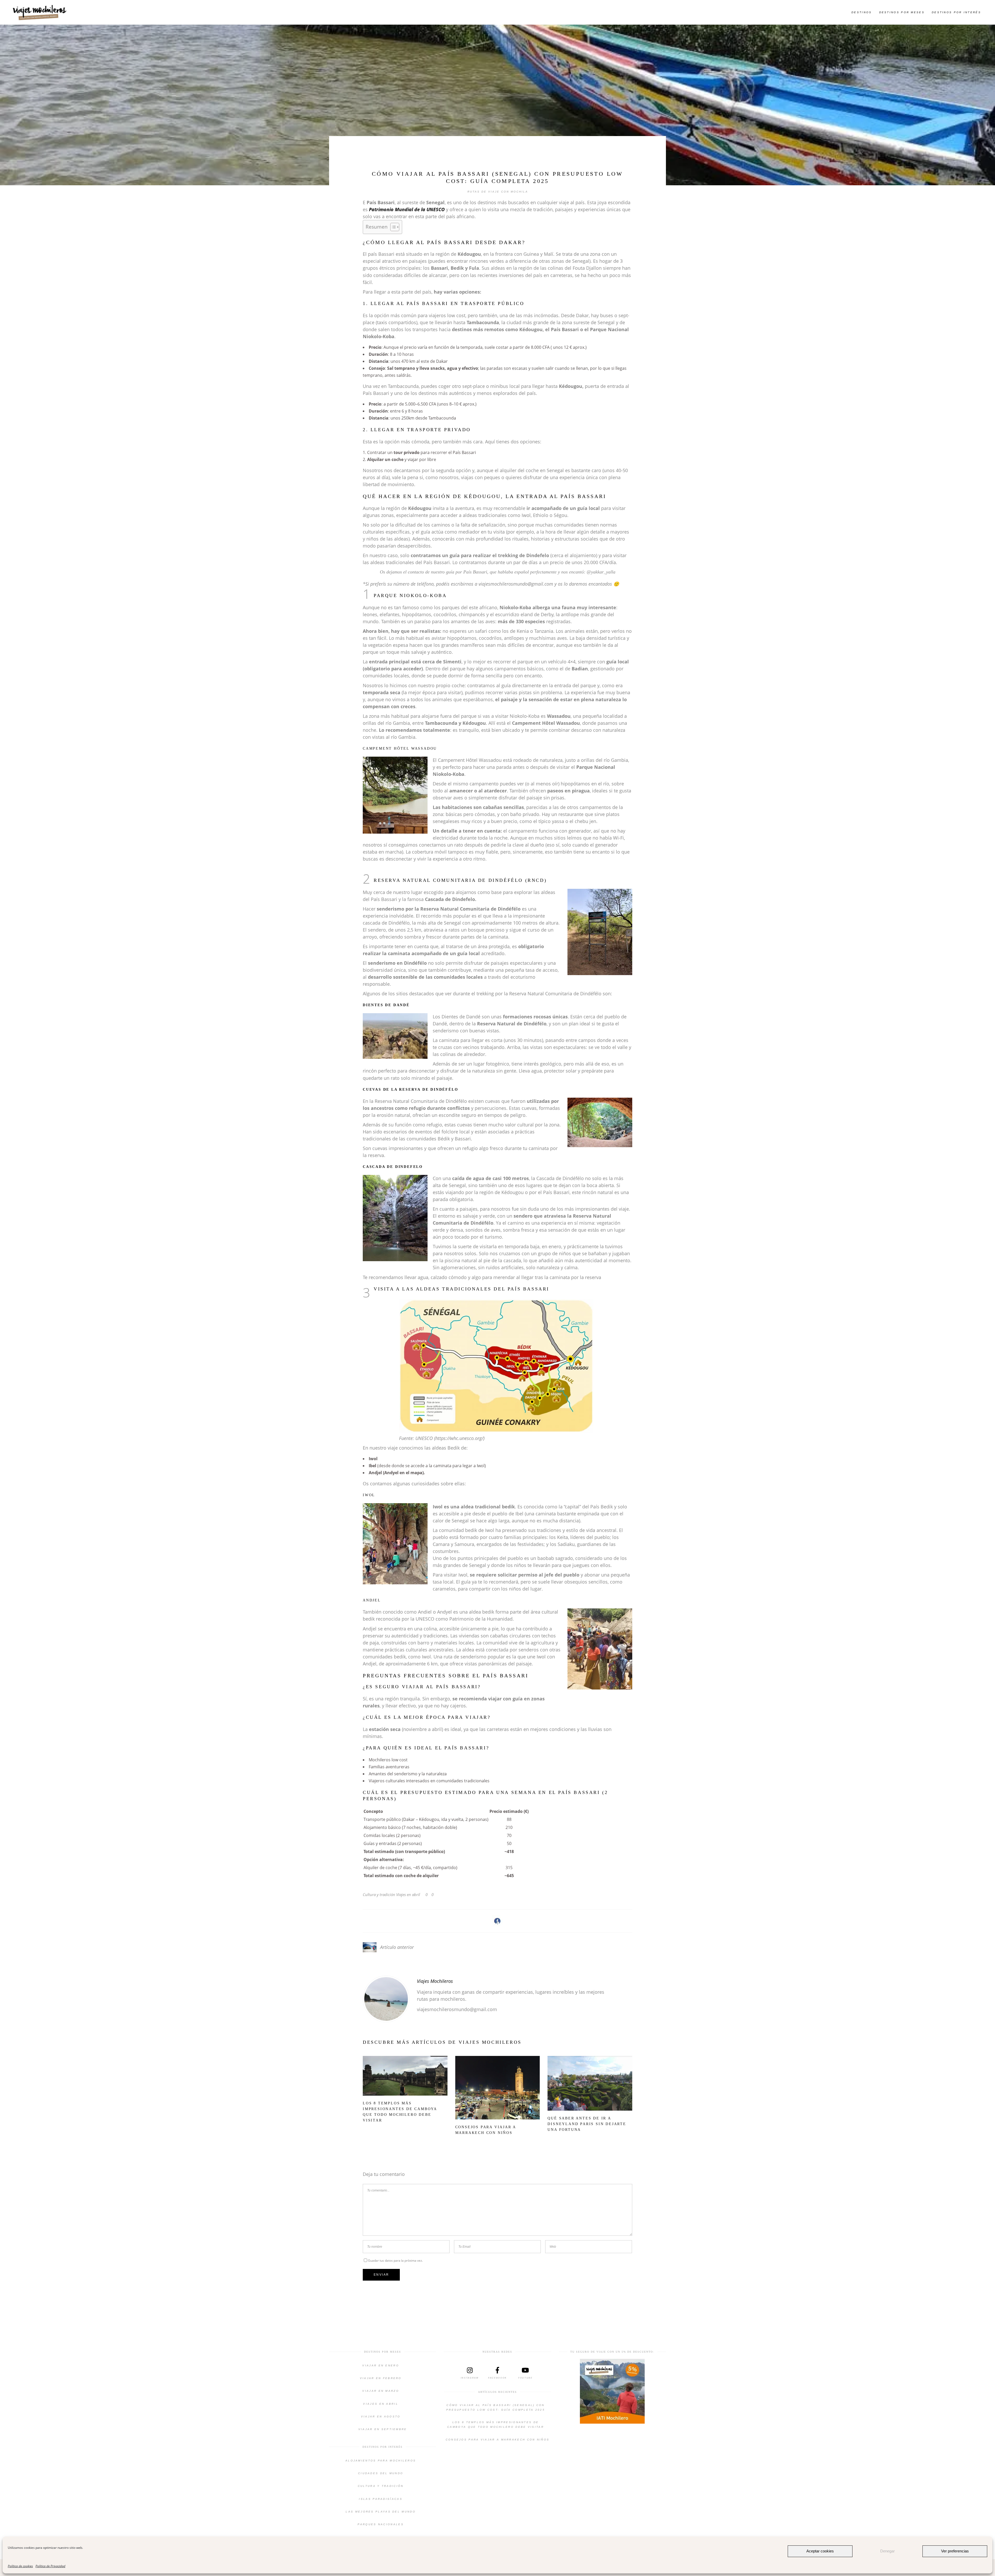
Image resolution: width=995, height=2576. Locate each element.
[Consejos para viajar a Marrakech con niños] (498, 2088)
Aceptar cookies (820, 2551)
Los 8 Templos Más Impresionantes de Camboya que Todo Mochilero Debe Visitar (496, 2425)
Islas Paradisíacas (381, 2499)
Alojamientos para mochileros (381, 2461)
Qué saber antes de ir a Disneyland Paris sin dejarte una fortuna (587, 2124)
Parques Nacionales (381, 2524)
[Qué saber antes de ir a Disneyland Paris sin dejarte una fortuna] (590, 2083)
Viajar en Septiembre (383, 2429)
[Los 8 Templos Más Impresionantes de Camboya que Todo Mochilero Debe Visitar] (405, 2076)
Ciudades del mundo (381, 2473)
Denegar (887, 2551)
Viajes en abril (408, 1894)
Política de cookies (20, 2566)
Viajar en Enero (381, 2365)
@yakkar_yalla (601, 572)
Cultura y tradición (379, 1894)
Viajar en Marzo (381, 2391)
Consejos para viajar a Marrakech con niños (498, 2440)
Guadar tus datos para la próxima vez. (395, 2261)
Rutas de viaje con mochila (498, 192)
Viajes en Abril (381, 2404)
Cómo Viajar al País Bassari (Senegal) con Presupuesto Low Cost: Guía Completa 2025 (496, 2407)
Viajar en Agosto (381, 2417)
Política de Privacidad (50, 2566)
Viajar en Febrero (381, 2378)
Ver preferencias (955, 2551)
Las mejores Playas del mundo (381, 2512)
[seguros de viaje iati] (612, 2391)
